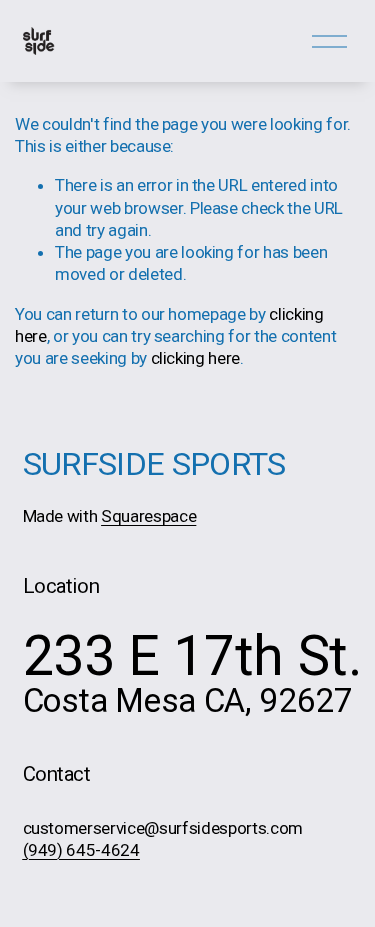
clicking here (196, 358)
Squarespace (148, 518)
